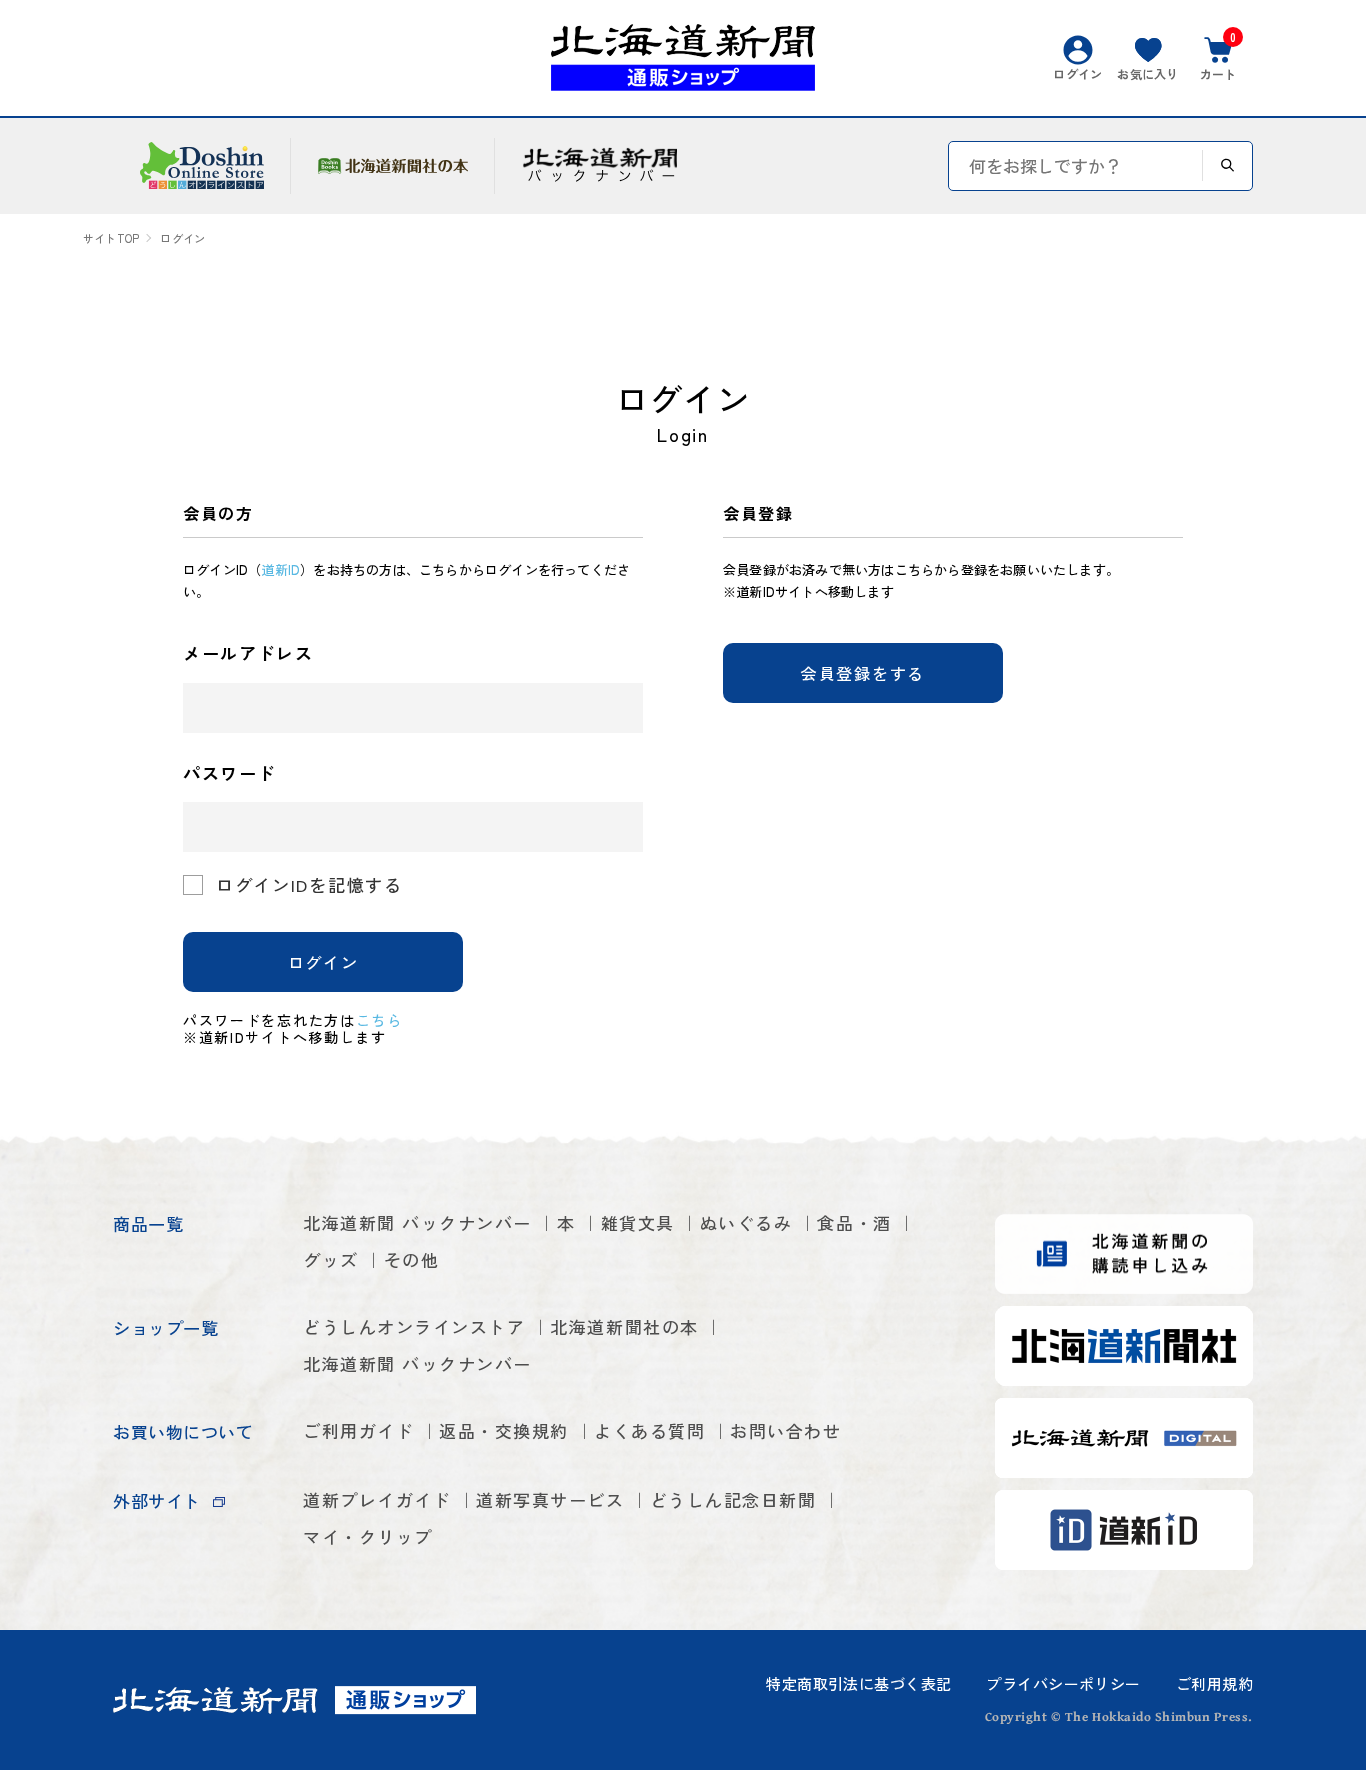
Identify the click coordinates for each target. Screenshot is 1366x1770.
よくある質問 (649, 1430)
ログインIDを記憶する (309, 884)
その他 (412, 1259)
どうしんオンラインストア (414, 1326)
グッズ (331, 1259)
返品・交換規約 (504, 1430)
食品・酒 (854, 1222)
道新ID (280, 569)
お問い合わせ (785, 1430)
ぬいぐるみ (746, 1222)
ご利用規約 (1214, 1683)
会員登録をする (863, 673)
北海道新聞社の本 (624, 1326)
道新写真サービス (550, 1499)
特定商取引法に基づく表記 (858, 1683)
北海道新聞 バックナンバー (417, 1222)
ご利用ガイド (358, 1430)
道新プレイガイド (377, 1499)
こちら (379, 1020)
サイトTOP (111, 238)
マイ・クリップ (368, 1536)
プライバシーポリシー (1063, 1683)
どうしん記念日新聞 (733, 1499)
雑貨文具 (638, 1222)
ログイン (323, 962)
